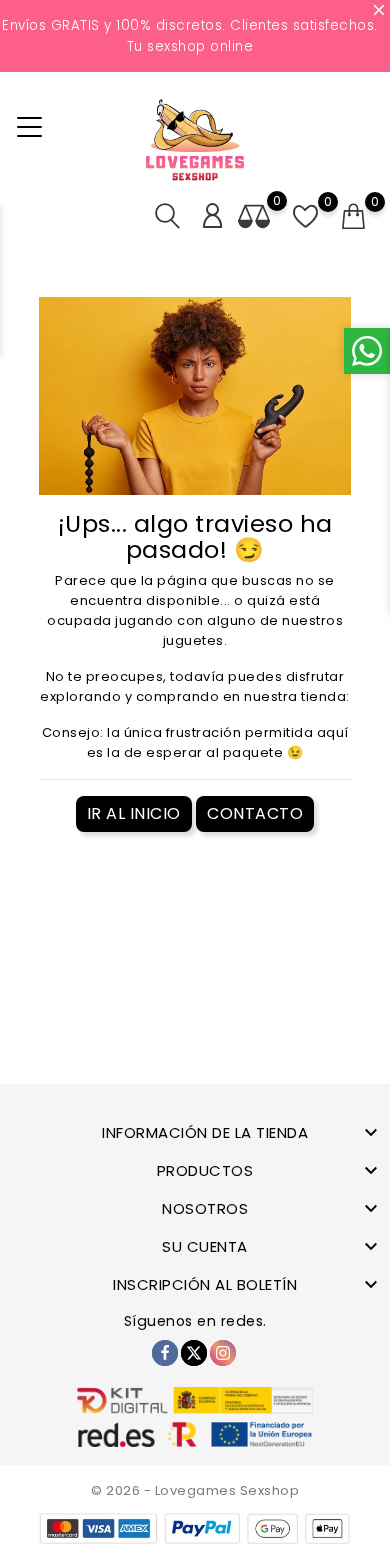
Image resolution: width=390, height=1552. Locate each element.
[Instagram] (223, 1353)
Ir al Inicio (134, 813)
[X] (194, 1353)
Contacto (255, 813)
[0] (354, 217)
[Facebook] (165, 1353)
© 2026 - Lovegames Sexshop (195, 1490)
